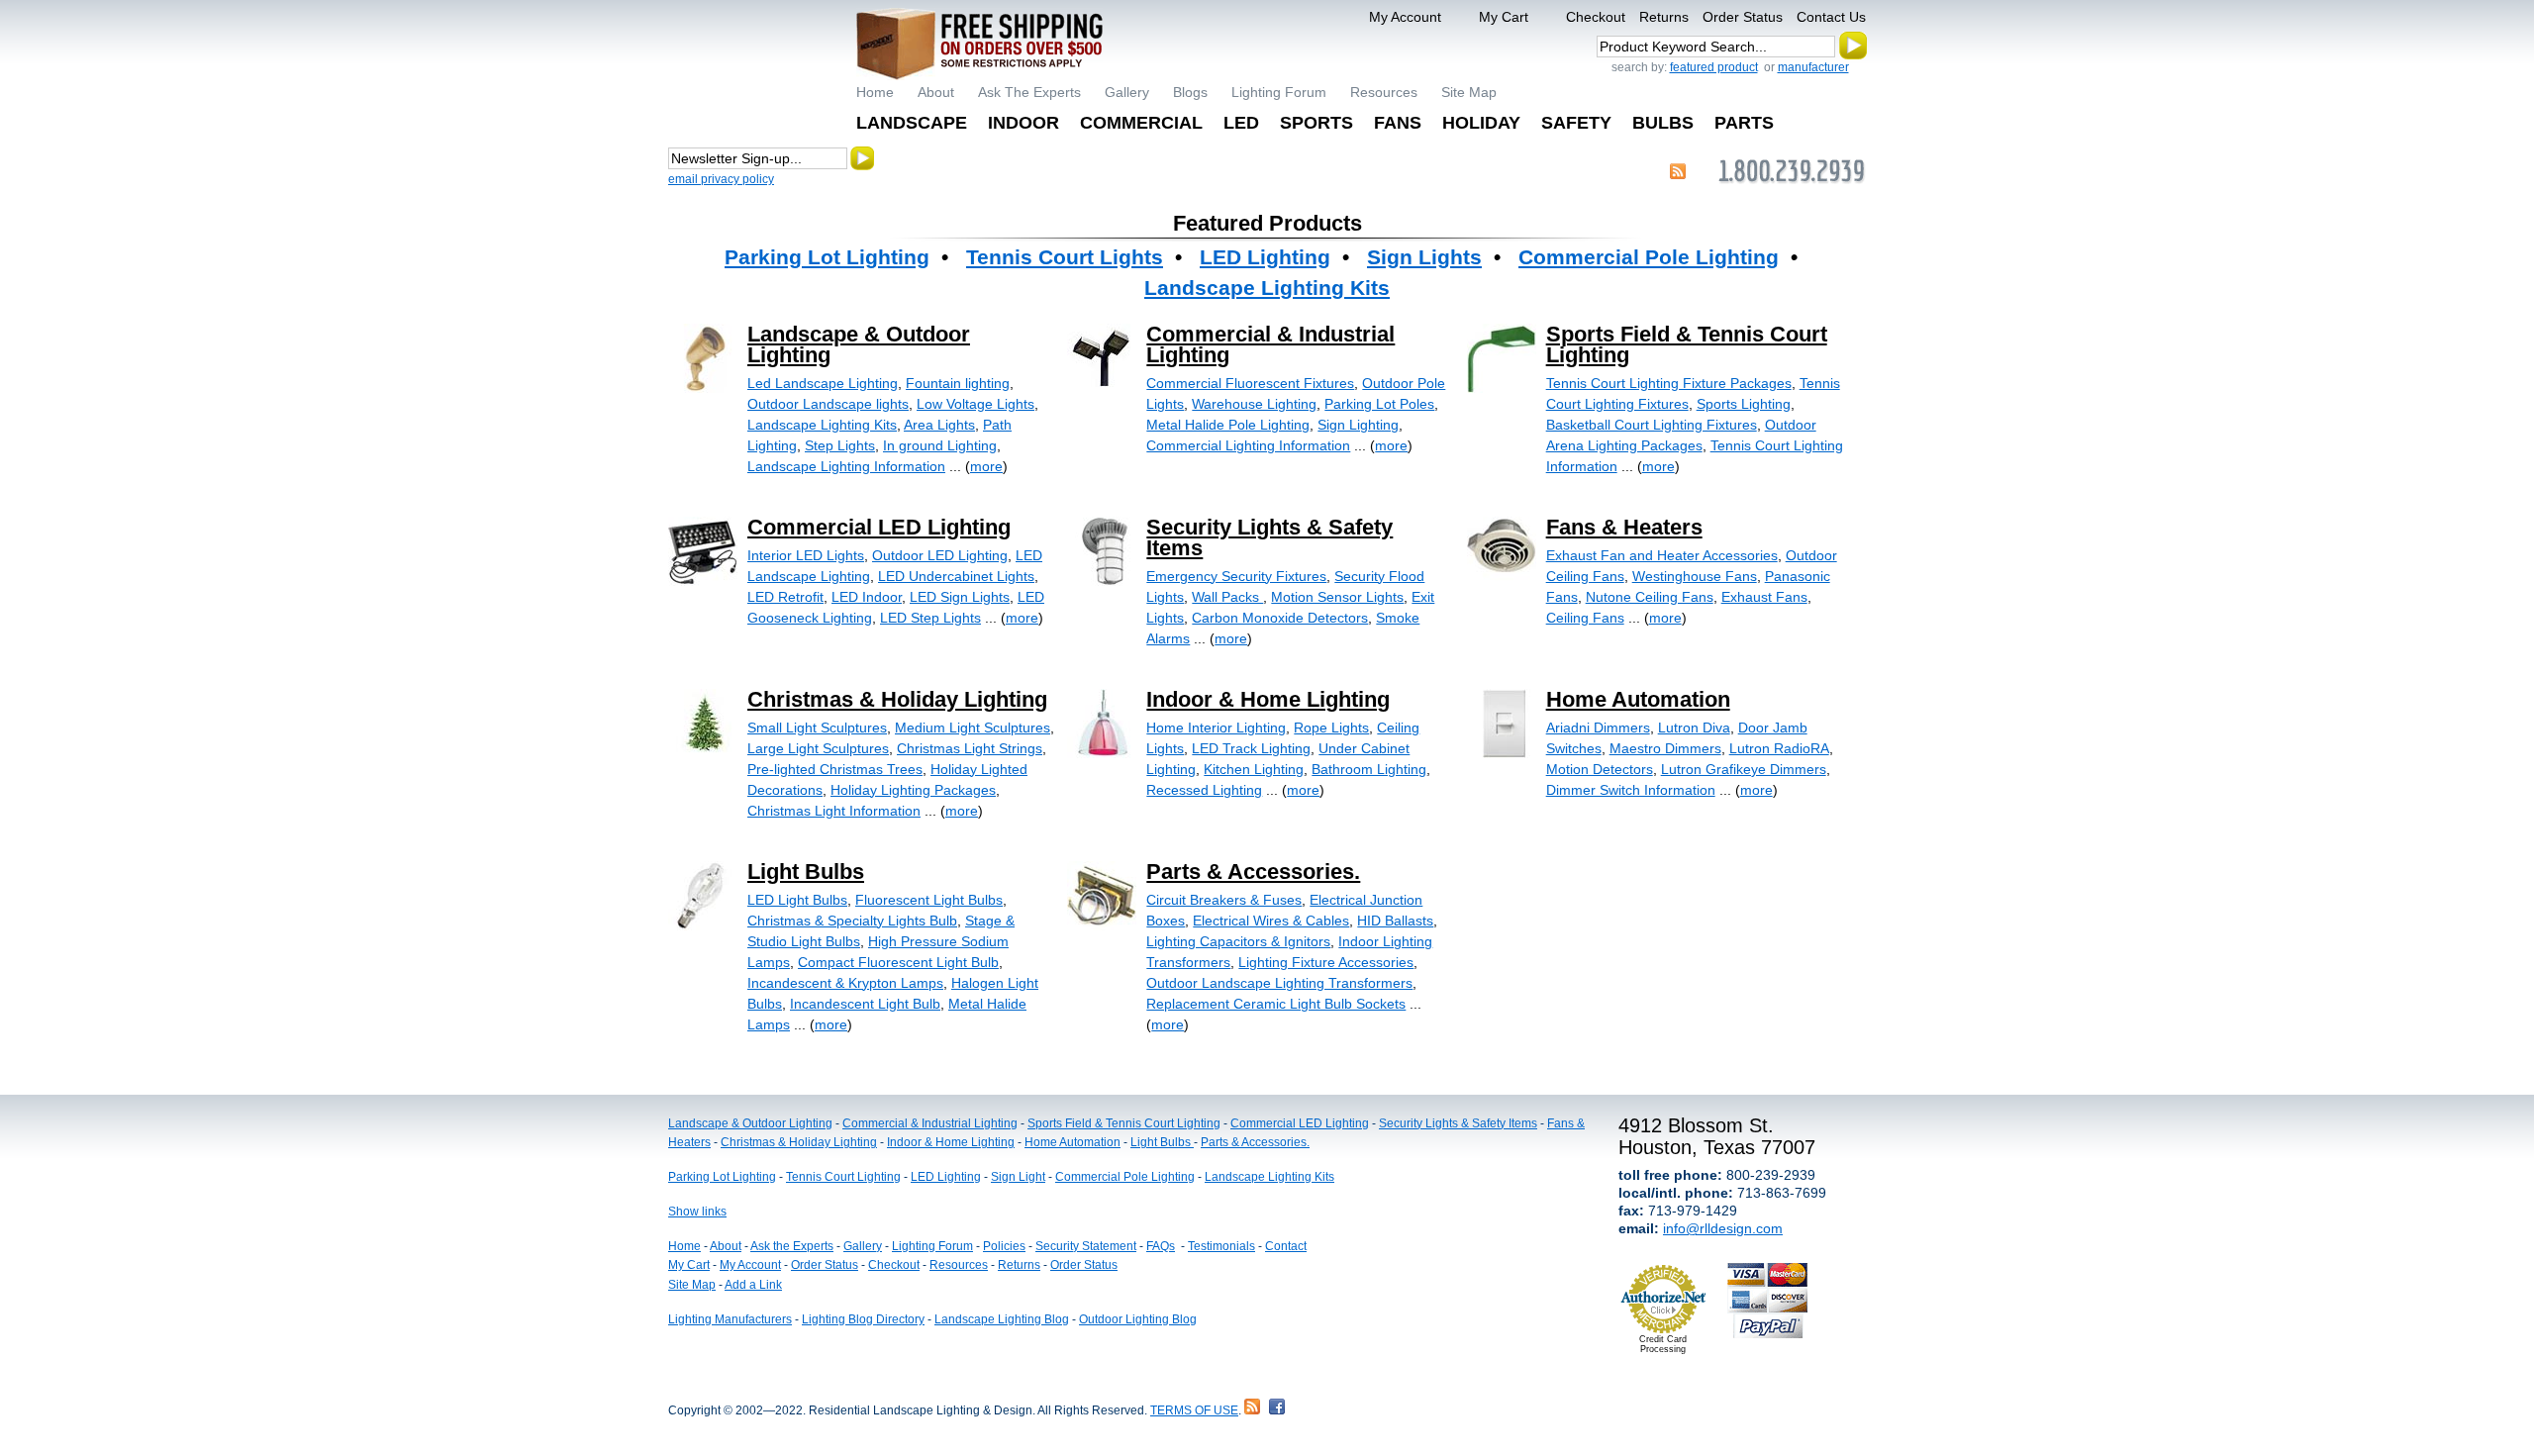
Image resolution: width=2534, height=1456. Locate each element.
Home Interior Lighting (1216, 728)
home (875, 92)
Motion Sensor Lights (1337, 597)
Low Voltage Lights (975, 404)
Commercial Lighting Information (1248, 445)
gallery (1127, 92)
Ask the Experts (792, 1246)
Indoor (1023, 123)
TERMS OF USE (1194, 1410)
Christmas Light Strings (970, 748)
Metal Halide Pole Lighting (1228, 425)
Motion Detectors (1600, 769)
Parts (1744, 123)
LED (1241, 123)
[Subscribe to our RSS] (1252, 1410)
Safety (1576, 123)
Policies (1004, 1246)
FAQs (1161, 1246)
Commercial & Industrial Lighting (1270, 344)
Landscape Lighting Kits (1267, 288)
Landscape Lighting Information (846, 466)
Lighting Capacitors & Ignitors (1238, 941)
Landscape (912, 123)
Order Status (825, 1265)
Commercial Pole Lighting (1649, 257)
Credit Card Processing (1663, 1344)
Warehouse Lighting (1254, 404)
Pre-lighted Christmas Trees (835, 769)
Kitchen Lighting (1254, 769)
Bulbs (1663, 123)
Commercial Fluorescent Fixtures (1250, 383)
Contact (1286, 1246)
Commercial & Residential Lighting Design (752, 70)
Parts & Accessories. (1253, 872)
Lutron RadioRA (1779, 748)
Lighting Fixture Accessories (1326, 962)
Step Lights (840, 445)
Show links (697, 1212)
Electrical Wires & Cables (1271, 921)
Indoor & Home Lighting (1268, 699)
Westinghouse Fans (1695, 576)
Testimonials (1221, 1246)
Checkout (894, 1265)
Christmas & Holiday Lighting (897, 699)
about (936, 92)
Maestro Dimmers (1665, 748)
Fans (1398, 123)
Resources (959, 1265)
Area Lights (939, 425)
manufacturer (1813, 67)
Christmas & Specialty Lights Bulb (852, 921)
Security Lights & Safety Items (1269, 537)
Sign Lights (1424, 257)
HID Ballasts (1395, 921)
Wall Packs (1227, 597)
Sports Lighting (1744, 404)
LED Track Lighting (1251, 748)
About (726, 1246)
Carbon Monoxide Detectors (1280, 618)
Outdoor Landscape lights (828, 404)
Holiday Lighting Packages (913, 790)
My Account (750, 1265)
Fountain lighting (958, 383)
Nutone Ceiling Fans (1650, 597)
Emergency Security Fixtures (1236, 576)
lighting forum (1279, 92)
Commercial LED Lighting (879, 527)
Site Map (692, 1285)
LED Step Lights (930, 618)
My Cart (689, 1265)
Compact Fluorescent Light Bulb (898, 962)
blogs (1190, 92)
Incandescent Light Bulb (865, 1004)
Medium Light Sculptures (973, 728)
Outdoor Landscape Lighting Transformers (1279, 983)
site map (1469, 92)
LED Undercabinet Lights (956, 576)
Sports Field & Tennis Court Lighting (1687, 344)
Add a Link (753, 1285)
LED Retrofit (785, 597)
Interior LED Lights (806, 555)
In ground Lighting (940, 445)
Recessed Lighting (1204, 790)
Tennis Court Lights (1065, 257)
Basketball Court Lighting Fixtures (1652, 425)
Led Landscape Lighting (823, 383)
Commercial (1141, 123)
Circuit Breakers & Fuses (1224, 900)
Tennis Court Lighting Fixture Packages (1669, 383)
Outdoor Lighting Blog (1138, 1319)
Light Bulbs (806, 872)
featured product (1714, 67)
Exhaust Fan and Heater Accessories (1662, 555)
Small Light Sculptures (817, 728)
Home (684, 1246)
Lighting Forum (932, 1246)
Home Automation (1638, 699)
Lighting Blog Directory (863, 1319)
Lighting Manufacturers (730, 1319)
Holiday (1481, 123)
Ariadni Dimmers (1598, 728)
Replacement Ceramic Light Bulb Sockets (1276, 1004)
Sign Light (1018, 1177)
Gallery (863, 1246)
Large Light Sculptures (818, 748)
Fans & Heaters (1624, 527)
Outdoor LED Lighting (940, 555)
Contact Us (1831, 17)
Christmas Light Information (834, 811)
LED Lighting (1265, 257)
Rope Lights (1331, 728)
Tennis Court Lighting (843, 1177)
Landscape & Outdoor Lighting (859, 344)
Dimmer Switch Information (1631, 790)
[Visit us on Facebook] (1277, 1410)
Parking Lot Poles (1379, 404)
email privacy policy (721, 179)
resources (1384, 92)
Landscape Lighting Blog (1002, 1319)
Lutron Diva (1694, 728)
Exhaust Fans (1764, 597)
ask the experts (1029, 92)
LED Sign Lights (960, 597)
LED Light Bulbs (797, 900)
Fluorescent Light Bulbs (929, 900)
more (986, 466)
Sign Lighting (1358, 425)
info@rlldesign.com (1723, 1228)
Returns (1019, 1265)
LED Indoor (867, 597)
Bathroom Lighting (1369, 769)
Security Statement (1086, 1246)
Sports (1316, 123)
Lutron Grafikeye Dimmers (1744, 769)
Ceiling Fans (1585, 618)
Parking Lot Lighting (827, 257)
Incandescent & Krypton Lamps (845, 983)
